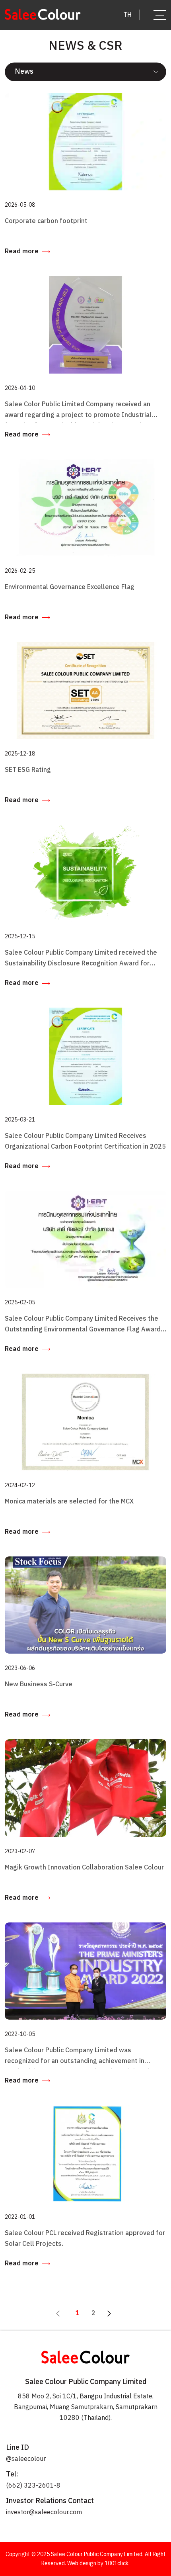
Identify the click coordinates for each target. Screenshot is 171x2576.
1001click (117, 2563)
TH (127, 15)
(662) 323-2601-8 (33, 2486)
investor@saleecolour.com (44, 2512)
